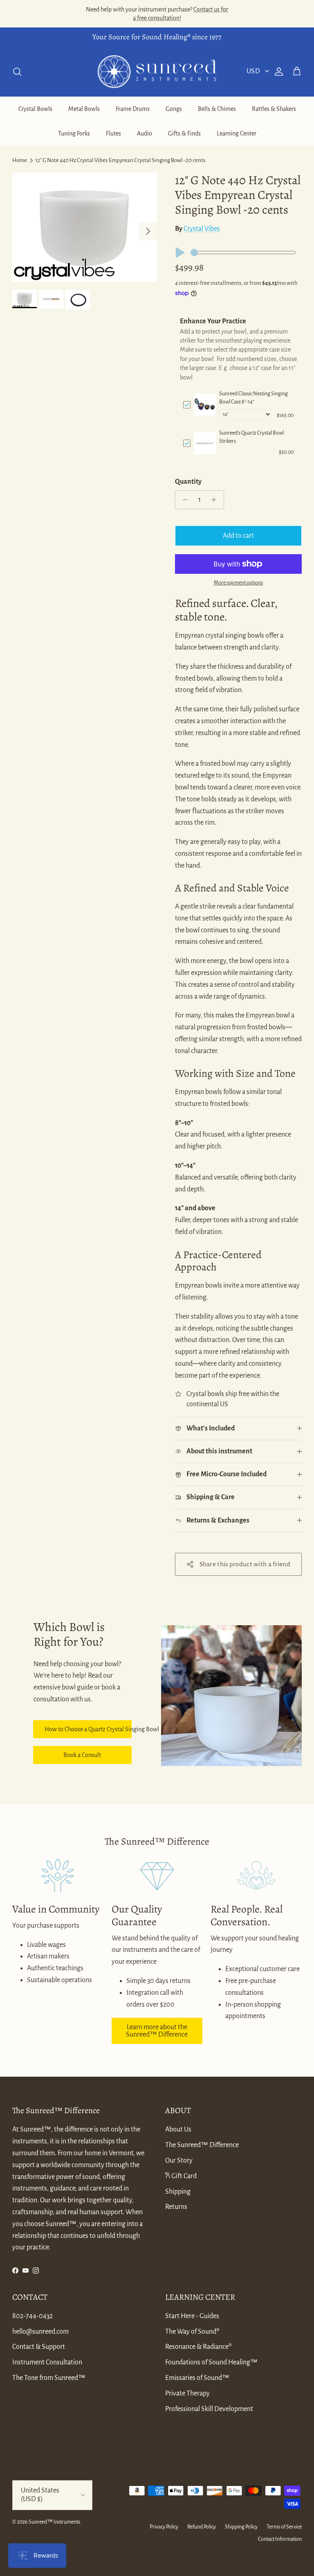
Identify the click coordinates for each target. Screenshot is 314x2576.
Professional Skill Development (209, 2409)
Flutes (113, 133)
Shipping (178, 2192)
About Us (178, 2129)
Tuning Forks (74, 133)
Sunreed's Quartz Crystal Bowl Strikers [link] (251, 437)
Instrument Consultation (47, 2362)
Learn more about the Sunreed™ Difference (157, 2031)
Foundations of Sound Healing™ (211, 2362)
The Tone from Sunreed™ (49, 2378)
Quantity (188, 482)
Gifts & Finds (184, 133)
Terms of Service (284, 2527)
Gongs (174, 109)
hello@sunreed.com (40, 2332)
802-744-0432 (33, 2316)
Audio (145, 133)
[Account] (277, 72)
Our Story (179, 2161)
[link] (205, 405)
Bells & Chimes (217, 109)
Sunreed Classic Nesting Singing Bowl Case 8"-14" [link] (253, 398)
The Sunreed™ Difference (202, 2145)
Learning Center (237, 133)
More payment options (238, 583)
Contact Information (280, 2539)
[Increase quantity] (216, 500)
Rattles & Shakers (274, 109)
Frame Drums (133, 109)
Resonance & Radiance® (198, 2347)
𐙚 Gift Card (181, 2176)
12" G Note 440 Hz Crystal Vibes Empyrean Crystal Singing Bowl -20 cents (120, 160)
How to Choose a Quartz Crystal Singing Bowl (88, 1729)
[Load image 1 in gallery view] (85, 227)
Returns (176, 2207)
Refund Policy (202, 2527)
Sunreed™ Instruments (54, 2522)
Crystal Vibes (202, 229)
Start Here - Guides (192, 2316)
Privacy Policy (164, 2527)
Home (20, 160)
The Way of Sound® (192, 2332)
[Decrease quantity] (183, 500)
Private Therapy (187, 2393)
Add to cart (238, 536)
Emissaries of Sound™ (197, 2378)
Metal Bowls (84, 109)
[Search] (17, 72)
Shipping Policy (241, 2527)
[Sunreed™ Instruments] (157, 72)
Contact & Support (39, 2347)
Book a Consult (82, 1755)
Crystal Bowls (35, 109)
